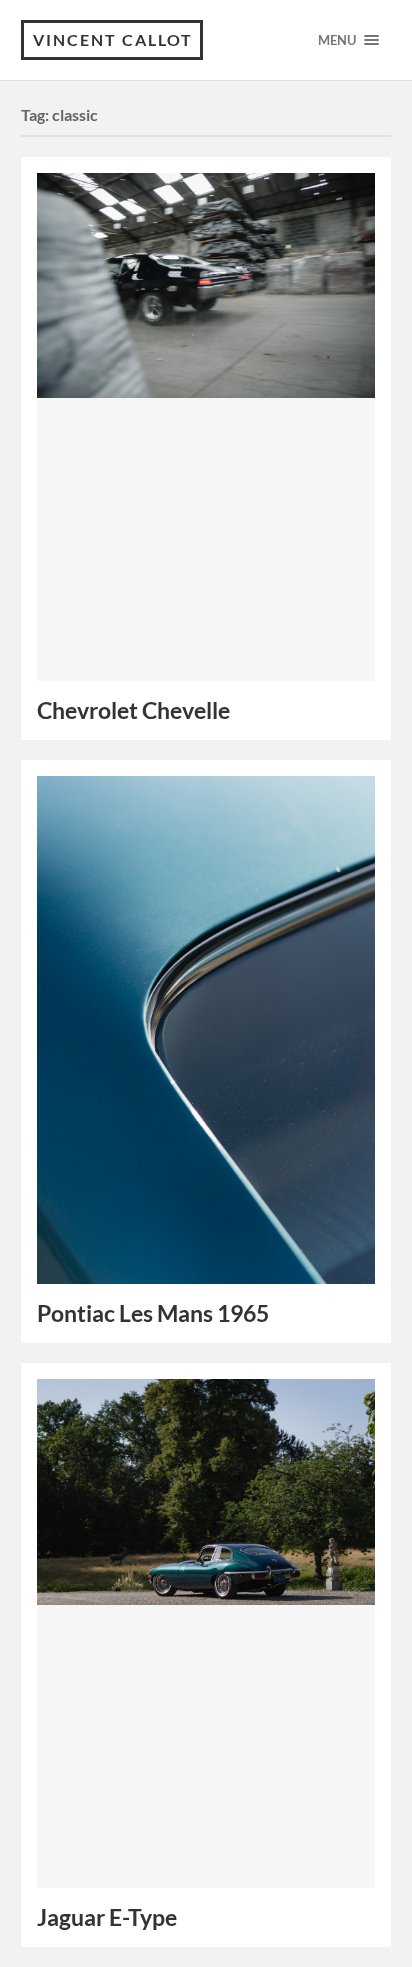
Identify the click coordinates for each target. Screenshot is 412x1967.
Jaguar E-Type (107, 1917)
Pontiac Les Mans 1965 (153, 1313)
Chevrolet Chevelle (133, 710)
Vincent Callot (113, 39)
